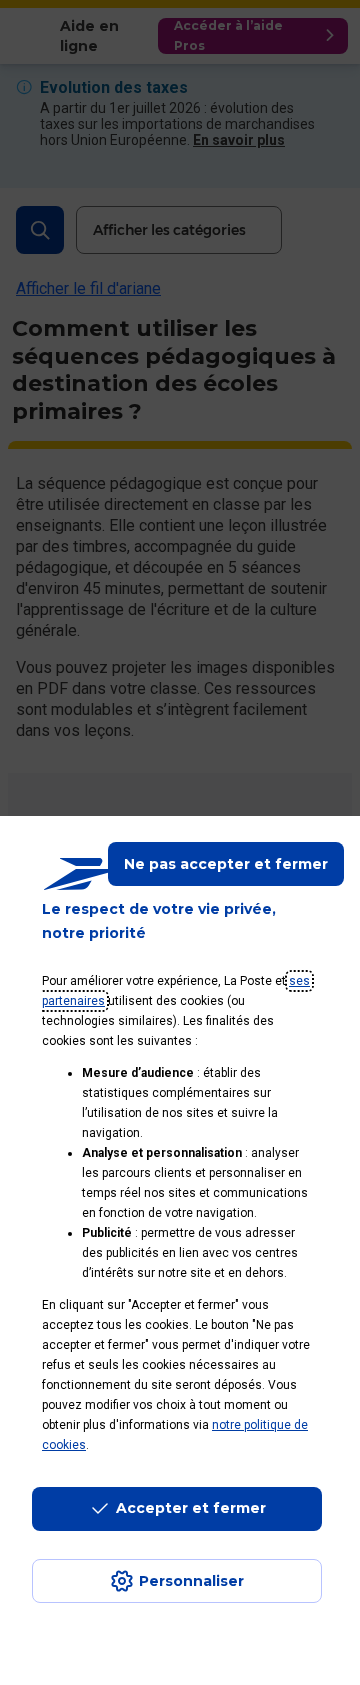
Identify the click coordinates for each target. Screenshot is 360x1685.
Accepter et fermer (191, 1508)
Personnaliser (191, 1581)
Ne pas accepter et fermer (226, 864)
